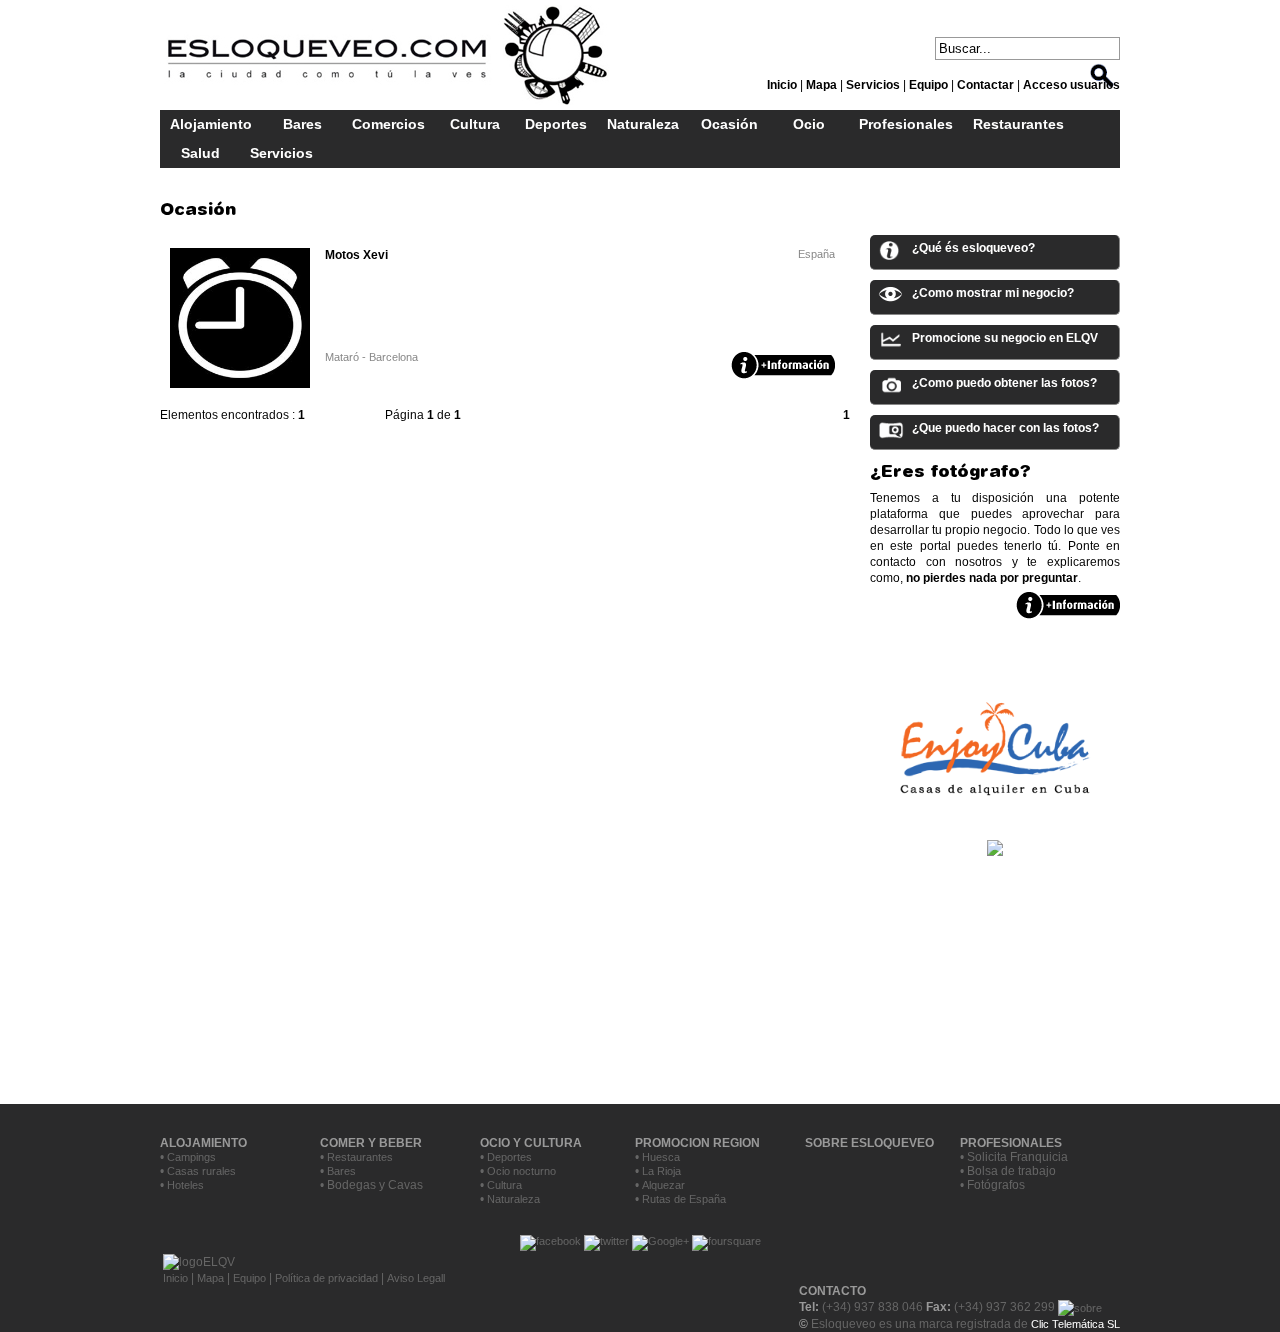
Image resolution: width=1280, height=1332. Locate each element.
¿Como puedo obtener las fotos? (1004, 383)
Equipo (249, 1278)
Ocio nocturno (521, 1171)
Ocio (809, 124)
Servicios (281, 153)
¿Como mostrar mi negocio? (993, 293)
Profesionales (906, 124)
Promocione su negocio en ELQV (1005, 338)
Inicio (177, 1278)
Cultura (475, 124)
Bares (302, 124)
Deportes (556, 124)
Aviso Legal (415, 1278)
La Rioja (661, 1171)
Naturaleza (643, 124)
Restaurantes (1018, 124)
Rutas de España (684, 1199)
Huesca (661, 1157)
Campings (191, 1157)
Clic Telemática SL (1075, 1324)
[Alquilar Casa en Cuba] (995, 812)
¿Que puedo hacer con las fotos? (1005, 428)
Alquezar (663, 1185)
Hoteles (185, 1185)
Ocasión (729, 124)
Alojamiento (211, 124)
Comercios (388, 124)
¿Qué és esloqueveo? (973, 248)
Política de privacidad (326, 1278)
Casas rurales (201, 1171)
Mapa (210, 1278)
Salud (200, 153)
